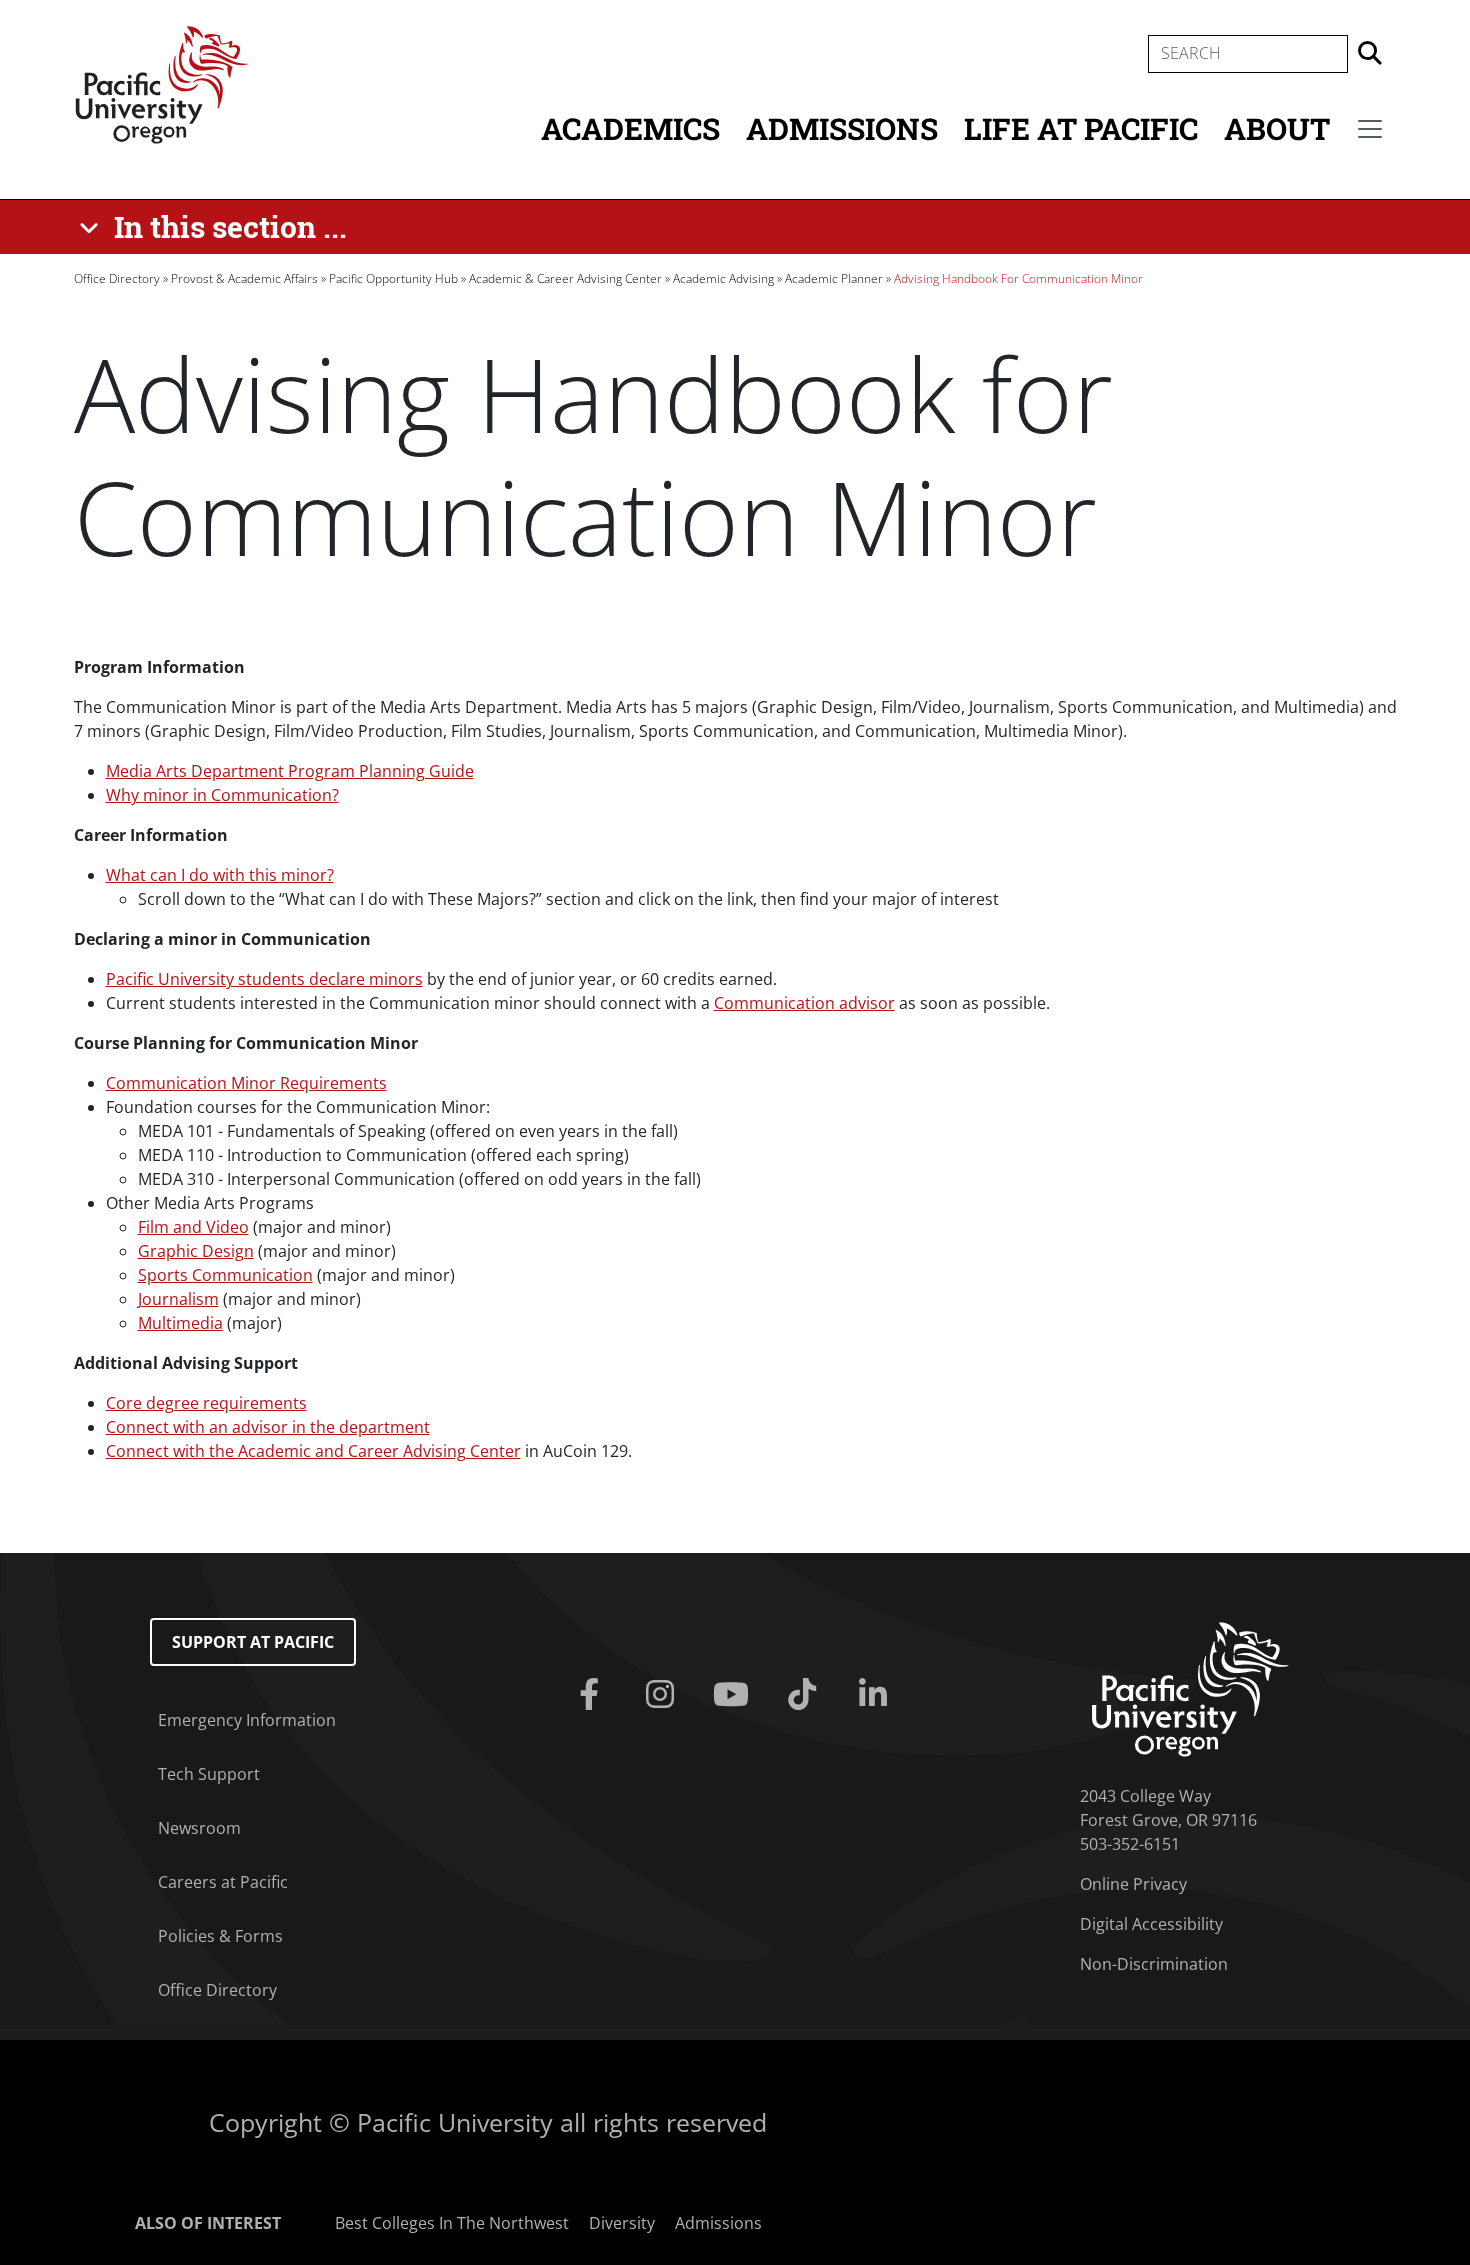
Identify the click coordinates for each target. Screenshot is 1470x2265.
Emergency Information (247, 1720)
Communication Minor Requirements (246, 1083)
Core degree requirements (206, 1403)
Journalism (178, 1299)
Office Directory (117, 278)
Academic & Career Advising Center (565, 278)
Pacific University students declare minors (264, 979)
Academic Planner (834, 278)
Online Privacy (1133, 1884)
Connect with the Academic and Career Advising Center (313, 1451)
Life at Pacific (1081, 128)
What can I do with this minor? (220, 875)
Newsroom (199, 1828)
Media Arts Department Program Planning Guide (290, 771)
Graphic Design (196, 1251)
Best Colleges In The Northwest (452, 2223)
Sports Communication (225, 1275)
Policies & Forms (220, 1936)
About (1277, 128)
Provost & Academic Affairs (244, 278)
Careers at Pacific (223, 1882)
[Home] (162, 83)
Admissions (842, 128)
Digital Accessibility (1151, 1924)
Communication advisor (804, 1003)
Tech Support (209, 1774)
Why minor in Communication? (222, 795)
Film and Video (193, 1227)
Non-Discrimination (1154, 1964)
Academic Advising (723, 278)
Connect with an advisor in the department (268, 1427)
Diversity (622, 2223)
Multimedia (180, 1323)
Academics (630, 128)
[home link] (1190, 1688)
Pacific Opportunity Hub (393, 278)
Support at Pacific (253, 1642)
